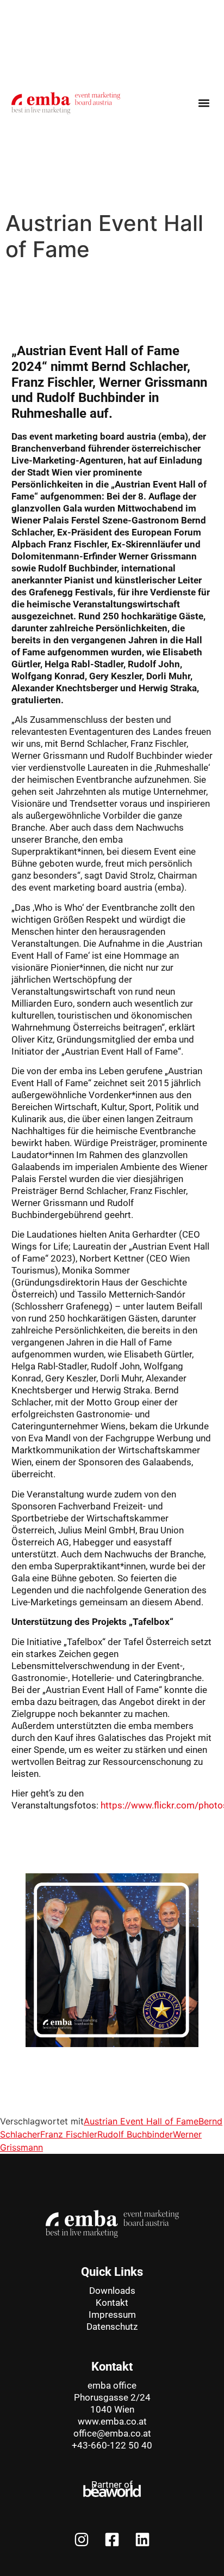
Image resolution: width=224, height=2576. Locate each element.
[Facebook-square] (112, 2540)
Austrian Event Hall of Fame (141, 2121)
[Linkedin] (142, 2540)
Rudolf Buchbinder (135, 2134)
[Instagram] (82, 2540)
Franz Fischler (69, 2134)
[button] (204, 103)
